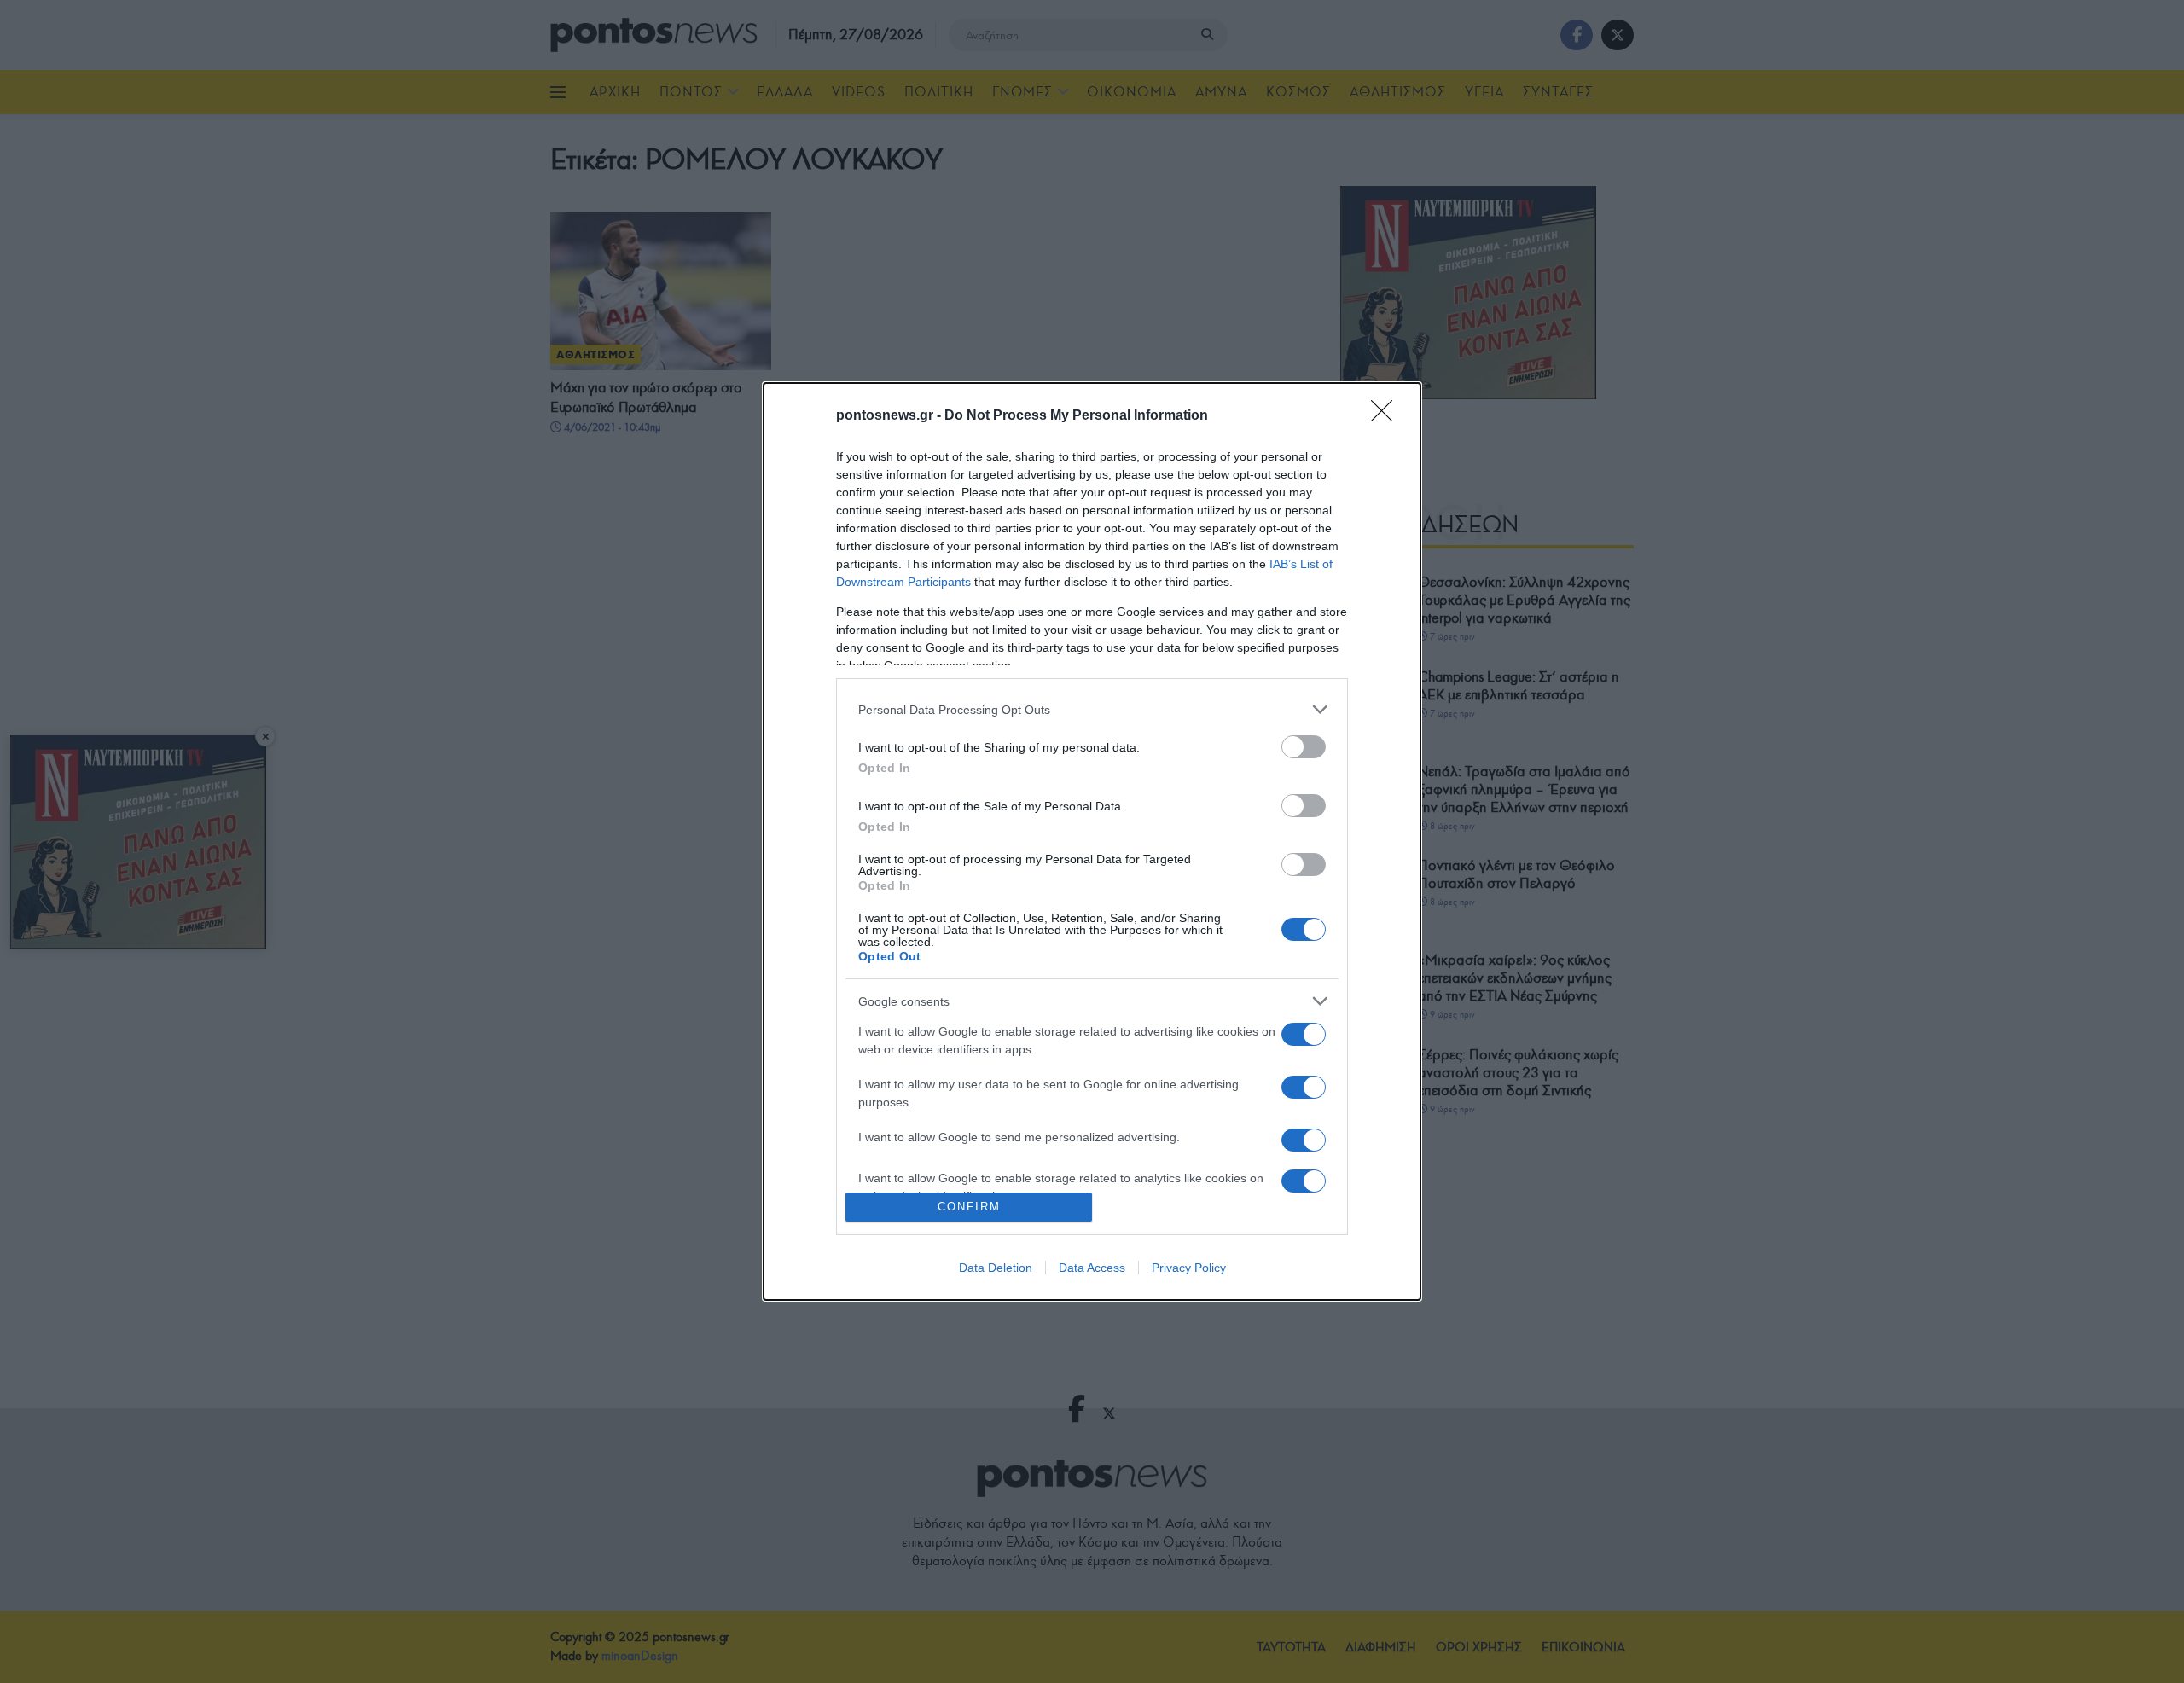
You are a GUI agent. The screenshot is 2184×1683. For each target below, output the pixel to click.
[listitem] (1092, 709)
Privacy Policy (1189, 1268)
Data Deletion (996, 1268)
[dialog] (1092, 841)
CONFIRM (969, 1207)
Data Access (1092, 1268)
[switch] (1304, 747)
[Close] (1387, 416)
